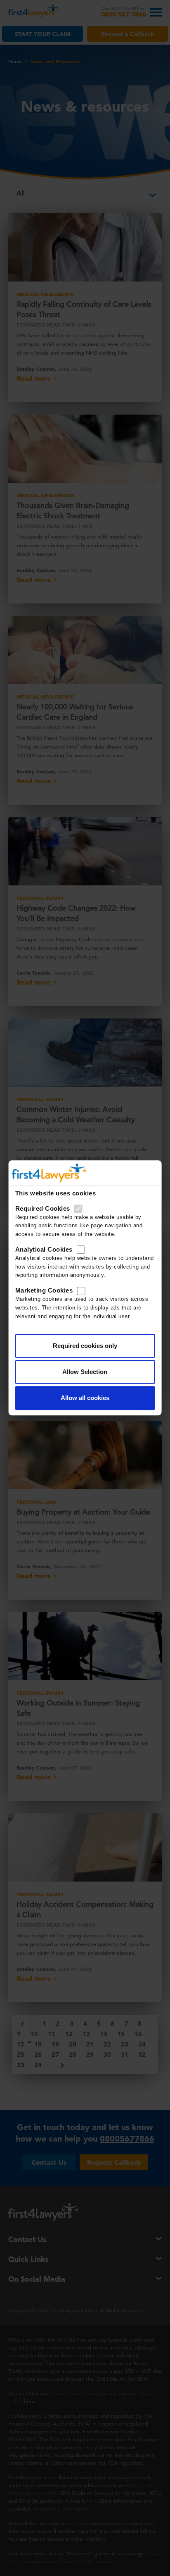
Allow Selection (85, 1372)
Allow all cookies (85, 1398)
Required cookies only (85, 1346)
